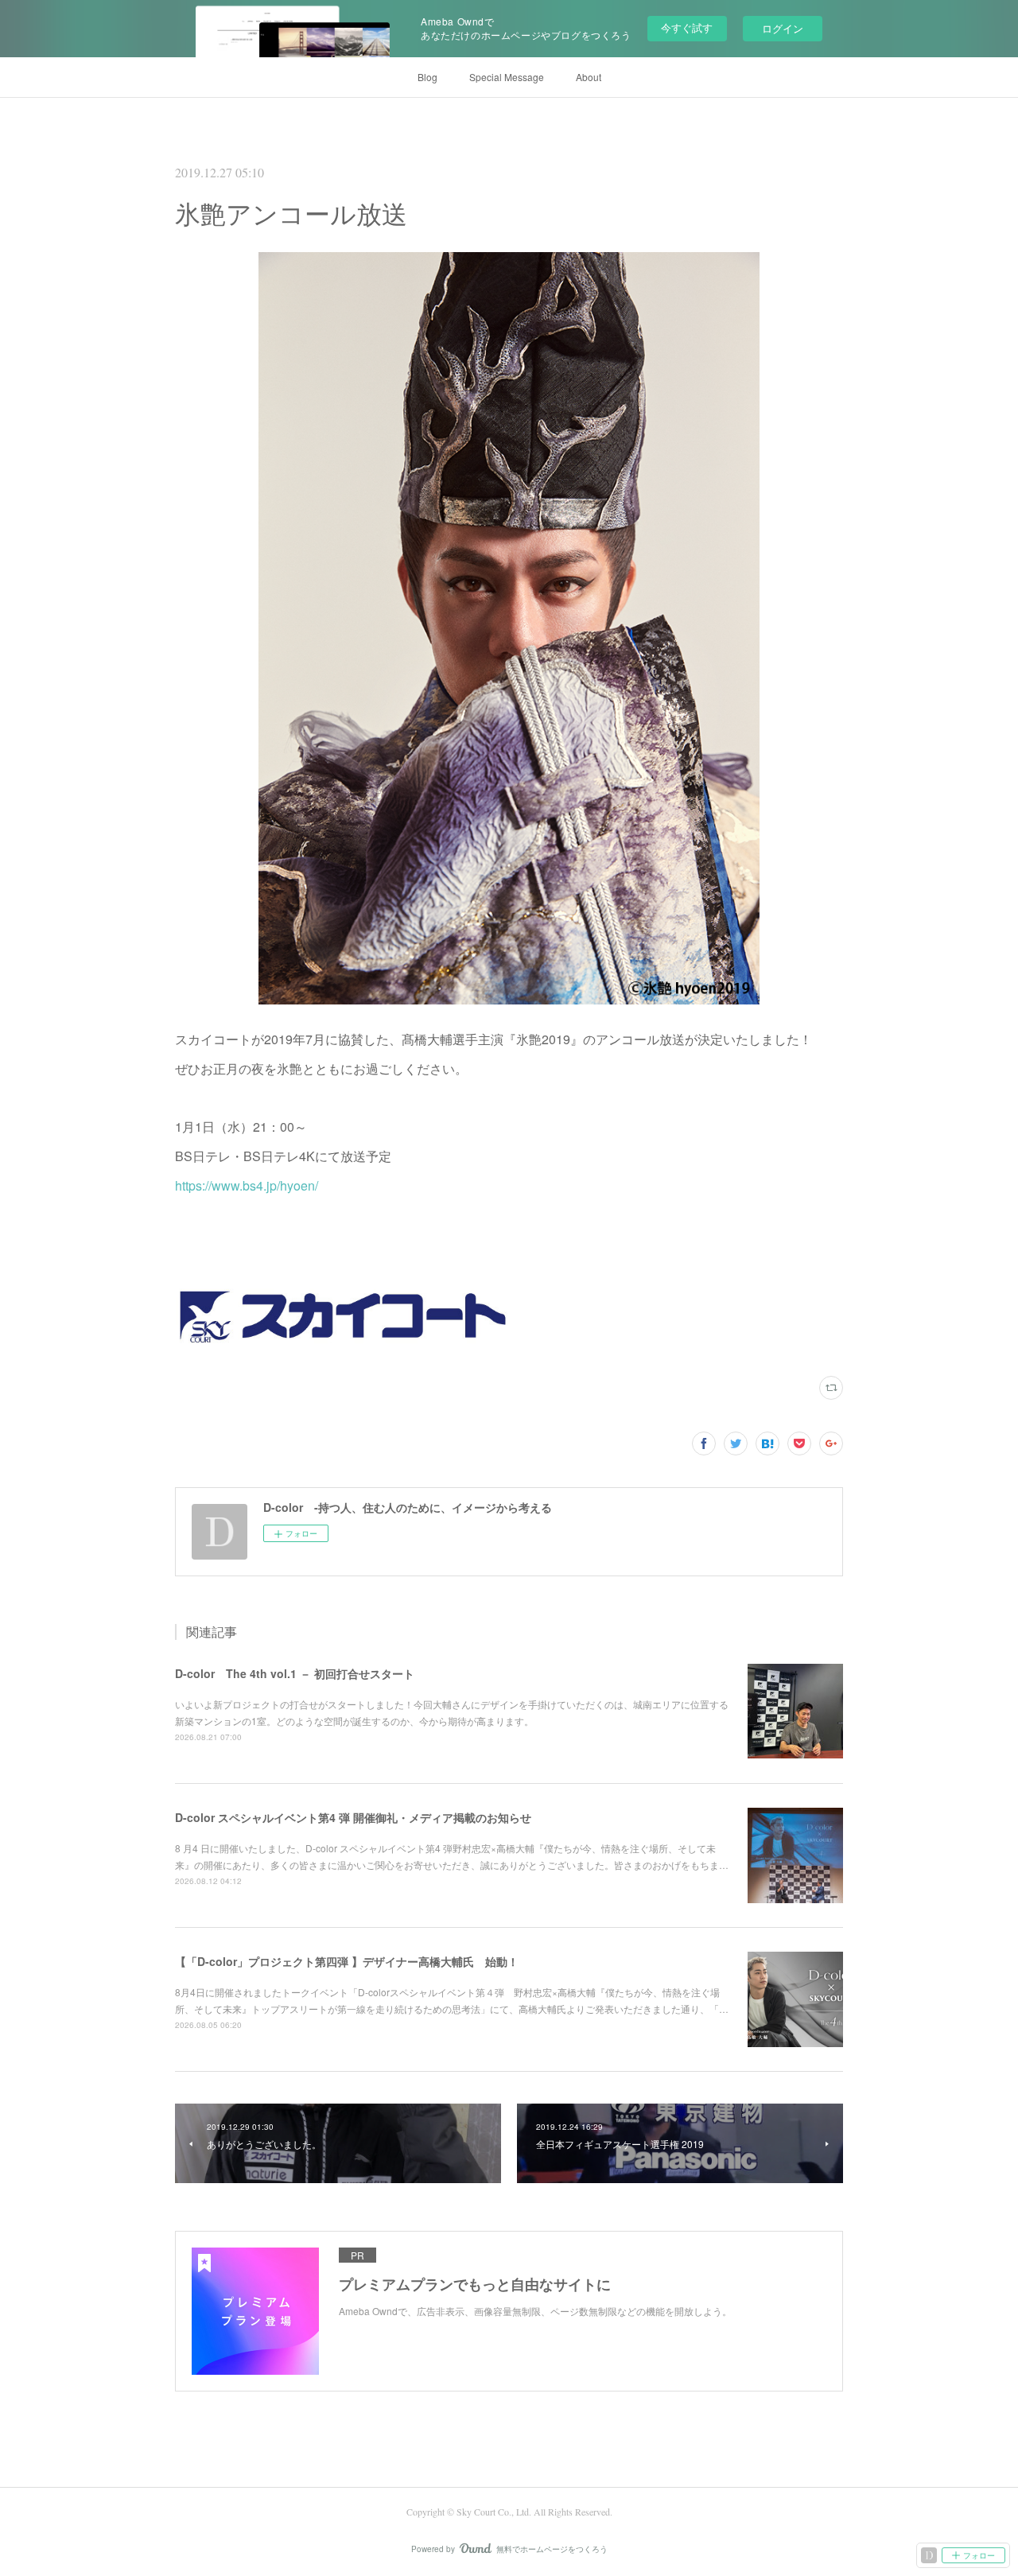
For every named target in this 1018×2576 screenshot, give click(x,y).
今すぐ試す (687, 27)
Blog (427, 77)
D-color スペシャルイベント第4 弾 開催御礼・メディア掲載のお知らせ (353, 1817)
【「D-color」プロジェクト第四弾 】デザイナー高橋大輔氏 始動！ (347, 1961)
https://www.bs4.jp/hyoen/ (247, 1185)
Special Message (507, 77)
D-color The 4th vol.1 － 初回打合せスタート (295, 1673)
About (589, 77)
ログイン (783, 28)
